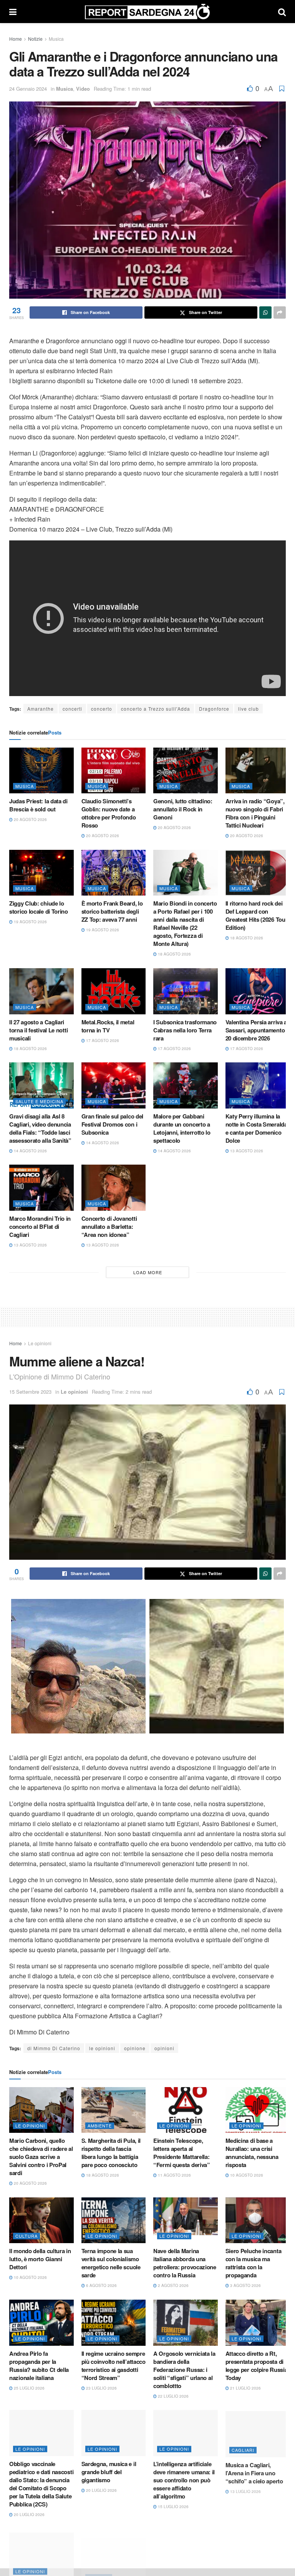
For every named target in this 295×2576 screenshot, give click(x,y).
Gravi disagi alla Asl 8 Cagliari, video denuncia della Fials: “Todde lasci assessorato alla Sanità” (40, 1128)
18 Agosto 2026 (174, 954)
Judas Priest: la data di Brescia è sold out (38, 805)
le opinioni (102, 2048)
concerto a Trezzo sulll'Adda (156, 709)
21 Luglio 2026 (245, 2388)
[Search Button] (282, 12)
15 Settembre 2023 (30, 1392)
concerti (72, 709)
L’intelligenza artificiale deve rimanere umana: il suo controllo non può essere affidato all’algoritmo (184, 2480)
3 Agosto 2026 (245, 2285)
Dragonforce (214, 709)
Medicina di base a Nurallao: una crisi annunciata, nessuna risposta (252, 2153)
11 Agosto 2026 (174, 2175)
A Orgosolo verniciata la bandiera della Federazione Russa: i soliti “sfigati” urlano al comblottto (184, 2370)
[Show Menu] (13, 12)
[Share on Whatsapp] (265, 312)
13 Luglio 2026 (245, 2490)
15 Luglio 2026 (173, 2506)
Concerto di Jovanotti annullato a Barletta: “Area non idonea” (109, 1227)
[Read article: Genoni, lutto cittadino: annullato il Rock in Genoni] (186, 771)
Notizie (35, 39)
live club (249, 709)
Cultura (27, 2236)
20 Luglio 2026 (29, 2515)
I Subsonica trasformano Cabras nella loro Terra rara (185, 1030)
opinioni (164, 2048)
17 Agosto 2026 (102, 1040)
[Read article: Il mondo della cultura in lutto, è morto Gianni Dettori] (41, 2220)
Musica (56, 39)
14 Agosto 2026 (30, 1151)
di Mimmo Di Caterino (54, 2048)
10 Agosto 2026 (246, 2175)
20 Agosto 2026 (30, 819)
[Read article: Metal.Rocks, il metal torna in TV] (114, 991)
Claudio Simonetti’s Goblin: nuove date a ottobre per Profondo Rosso (109, 813)
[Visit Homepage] (147, 12)
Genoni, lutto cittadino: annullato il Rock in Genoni (183, 809)
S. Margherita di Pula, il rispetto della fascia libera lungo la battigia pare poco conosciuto (111, 2153)
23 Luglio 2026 (101, 2388)
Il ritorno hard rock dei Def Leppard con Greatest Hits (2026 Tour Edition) (257, 915)
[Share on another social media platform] (280, 312)
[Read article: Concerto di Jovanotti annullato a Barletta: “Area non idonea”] (114, 1188)
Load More (148, 1272)
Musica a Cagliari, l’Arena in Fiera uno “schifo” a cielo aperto (254, 2472)
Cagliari (243, 2449)
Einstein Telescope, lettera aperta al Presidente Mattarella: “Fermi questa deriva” (182, 2153)
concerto (102, 709)
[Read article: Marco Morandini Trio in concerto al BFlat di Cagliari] (41, 1188)
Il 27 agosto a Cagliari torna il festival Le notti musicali (38, 1030)
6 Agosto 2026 (101, 2285)
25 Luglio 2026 (29, 2388)
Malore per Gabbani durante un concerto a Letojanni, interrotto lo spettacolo (182, 1128)
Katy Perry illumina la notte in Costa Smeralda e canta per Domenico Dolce (256, 1128)
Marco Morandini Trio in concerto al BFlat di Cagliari (40, 1227)
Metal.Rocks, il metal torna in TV (108, 1026)
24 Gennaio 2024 (28, 89)
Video (83, 89)
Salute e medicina (39, 1101)
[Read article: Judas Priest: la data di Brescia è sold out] (41, 771)
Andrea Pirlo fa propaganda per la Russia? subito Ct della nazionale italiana (39, 2366)
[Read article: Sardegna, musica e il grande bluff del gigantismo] (114, 2433)
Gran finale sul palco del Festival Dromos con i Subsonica (113, 1124)
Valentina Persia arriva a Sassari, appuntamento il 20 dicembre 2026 (257, 1030)
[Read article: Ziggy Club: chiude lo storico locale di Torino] (41, 873)
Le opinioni (40, 1343)
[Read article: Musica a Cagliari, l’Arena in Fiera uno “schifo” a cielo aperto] (258, 2433)
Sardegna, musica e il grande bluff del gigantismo (109, 2472)
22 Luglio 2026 (173, 2396)
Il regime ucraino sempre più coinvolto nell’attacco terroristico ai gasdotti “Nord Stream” (114, 2366)
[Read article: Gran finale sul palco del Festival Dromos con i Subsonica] (114, 1085)
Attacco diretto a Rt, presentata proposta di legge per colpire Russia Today (257, 2366)
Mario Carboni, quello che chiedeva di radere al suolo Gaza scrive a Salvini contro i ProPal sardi (41, 2157)
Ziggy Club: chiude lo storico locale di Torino (39, 907)
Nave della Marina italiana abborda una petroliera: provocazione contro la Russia (185, 2263)
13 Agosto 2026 (246, 1151)
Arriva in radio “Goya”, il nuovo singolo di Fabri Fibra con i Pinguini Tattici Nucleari (257, 813)
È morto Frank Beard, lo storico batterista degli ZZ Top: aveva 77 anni (112, 911)
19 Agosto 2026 (30, 922)
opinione (135, 2048)
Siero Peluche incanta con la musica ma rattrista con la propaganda (254, 2263)
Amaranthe (41, 709)
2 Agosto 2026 (173, 2285)
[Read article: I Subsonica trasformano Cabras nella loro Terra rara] (186, 991)
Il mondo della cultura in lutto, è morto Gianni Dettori (40, 2259)
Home (16, 39)
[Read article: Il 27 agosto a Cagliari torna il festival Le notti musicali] (41, 991)
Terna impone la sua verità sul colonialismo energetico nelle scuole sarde (111, 2263)
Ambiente (100, 2126)
